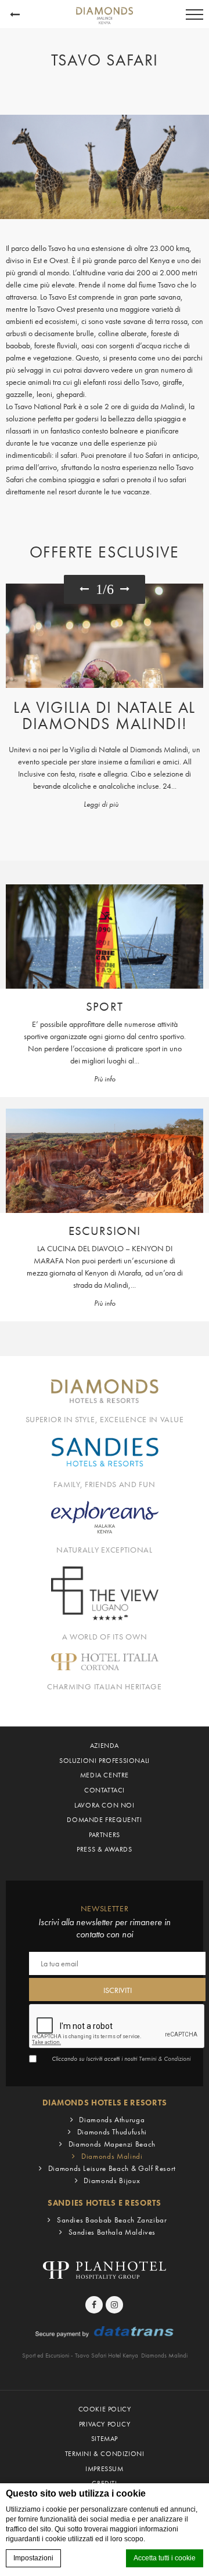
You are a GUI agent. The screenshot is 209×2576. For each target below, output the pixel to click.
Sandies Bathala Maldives (112, 2232)
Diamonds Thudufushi (112, 2132)
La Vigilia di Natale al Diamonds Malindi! (104, 715)
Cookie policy (105, 2409)
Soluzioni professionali (105, 1761)
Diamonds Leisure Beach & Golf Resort (112, 2168)
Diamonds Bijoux (112, 2180)
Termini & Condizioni (165, 2059)
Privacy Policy (105, 2424)
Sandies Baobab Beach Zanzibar (112, 2220)
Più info (105, 1079)
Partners (105, 1835)
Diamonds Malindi (112, 2156)
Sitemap (105, 2439)
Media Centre (105, 1775)
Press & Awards (104, 1849)
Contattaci (105, 1790)
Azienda (105, 1746)
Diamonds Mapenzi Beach (112, 2144)
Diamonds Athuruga (112, 2120)
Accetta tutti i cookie (165, 2558)
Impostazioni (33, 2558)
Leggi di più (101, 804)
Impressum (104, 2469)
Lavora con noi (104, 1805)
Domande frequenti (104, 1820)
